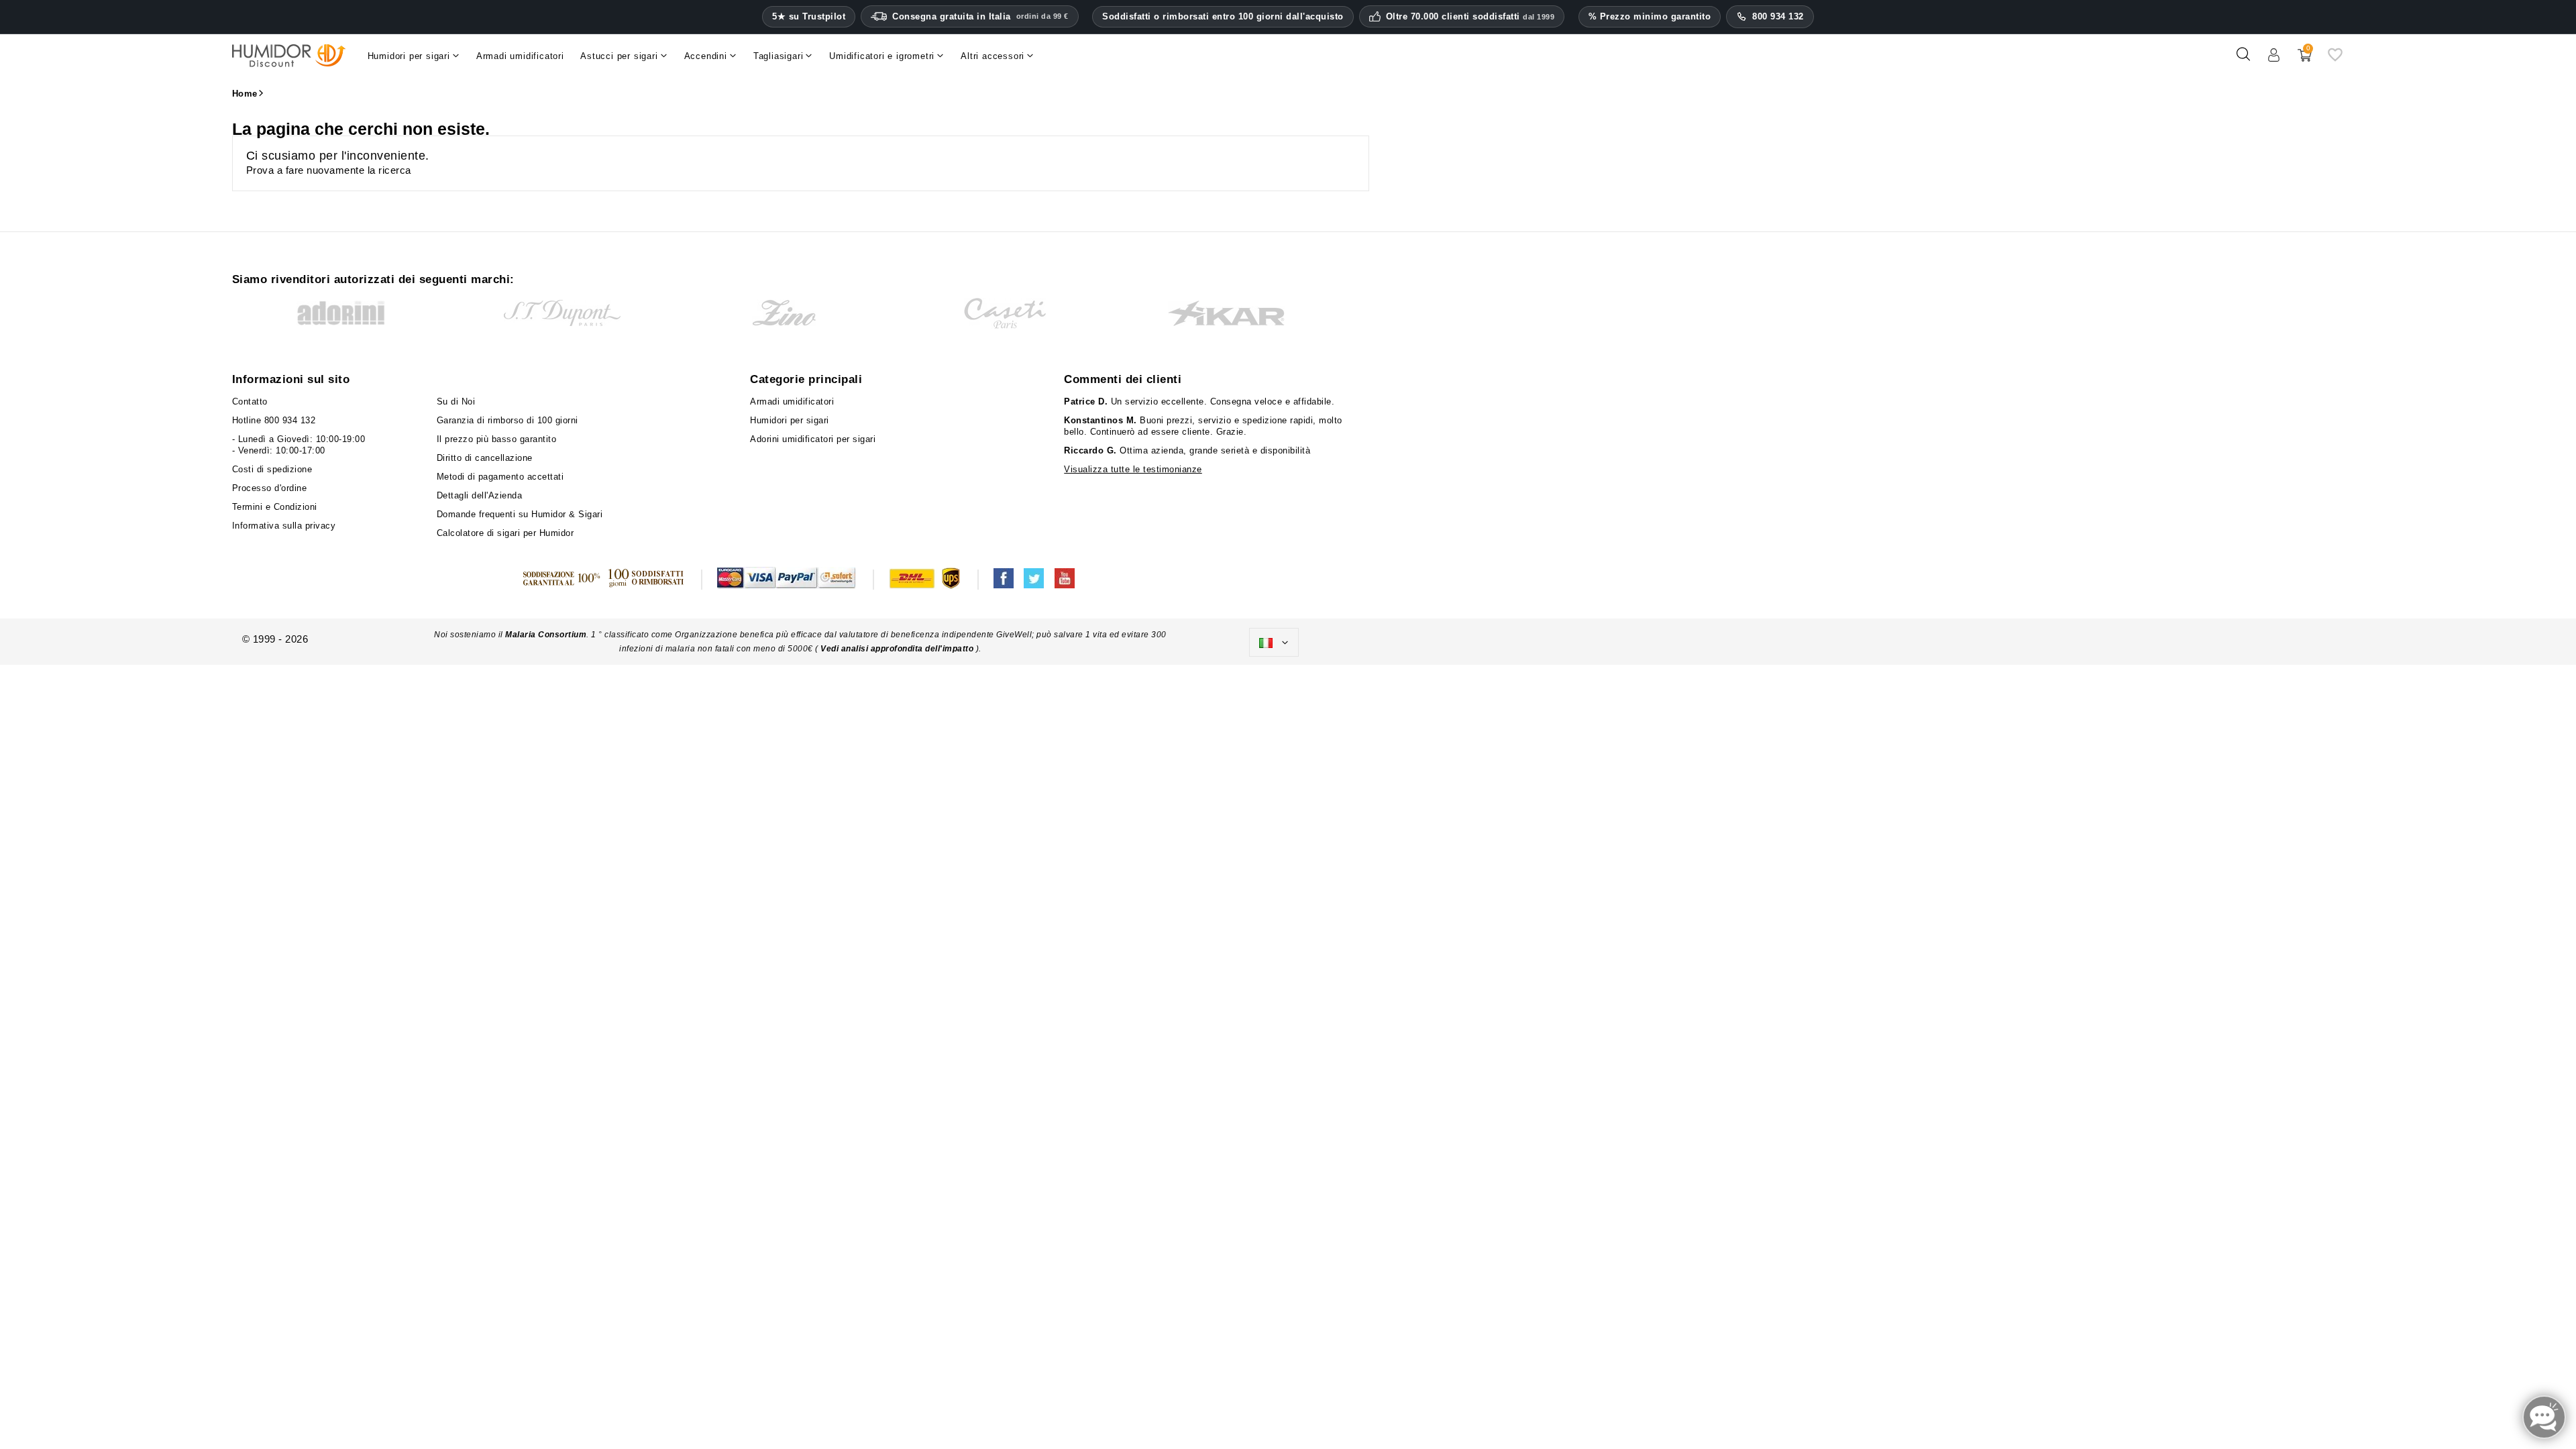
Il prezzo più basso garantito (497, 439)
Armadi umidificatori (792, 401)
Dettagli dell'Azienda (480, 495)
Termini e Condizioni (275, 507)
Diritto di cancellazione (485, 458)
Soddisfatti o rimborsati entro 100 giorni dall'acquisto (1223, 16)
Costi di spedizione (272, 469)
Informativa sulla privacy (284, 526)
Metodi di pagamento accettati (500, 477)
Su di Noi (456, 401)
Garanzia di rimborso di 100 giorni (507, 420)
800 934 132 (1778, 16)
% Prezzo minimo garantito (1650, 16)
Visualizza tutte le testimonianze (1133, 469)
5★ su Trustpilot (809, 17)
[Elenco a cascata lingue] (1274, 643)
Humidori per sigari (790, 420)
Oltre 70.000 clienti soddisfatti (1470, 17)
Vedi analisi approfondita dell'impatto (897, 649)
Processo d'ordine (270, 488)
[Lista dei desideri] (2335, 59)
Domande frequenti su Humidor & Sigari (520, 514)
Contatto (250, 401)
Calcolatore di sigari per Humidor (505, 533)
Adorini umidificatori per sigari (813, 439)
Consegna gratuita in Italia (980, 16)
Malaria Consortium (546, 635)
